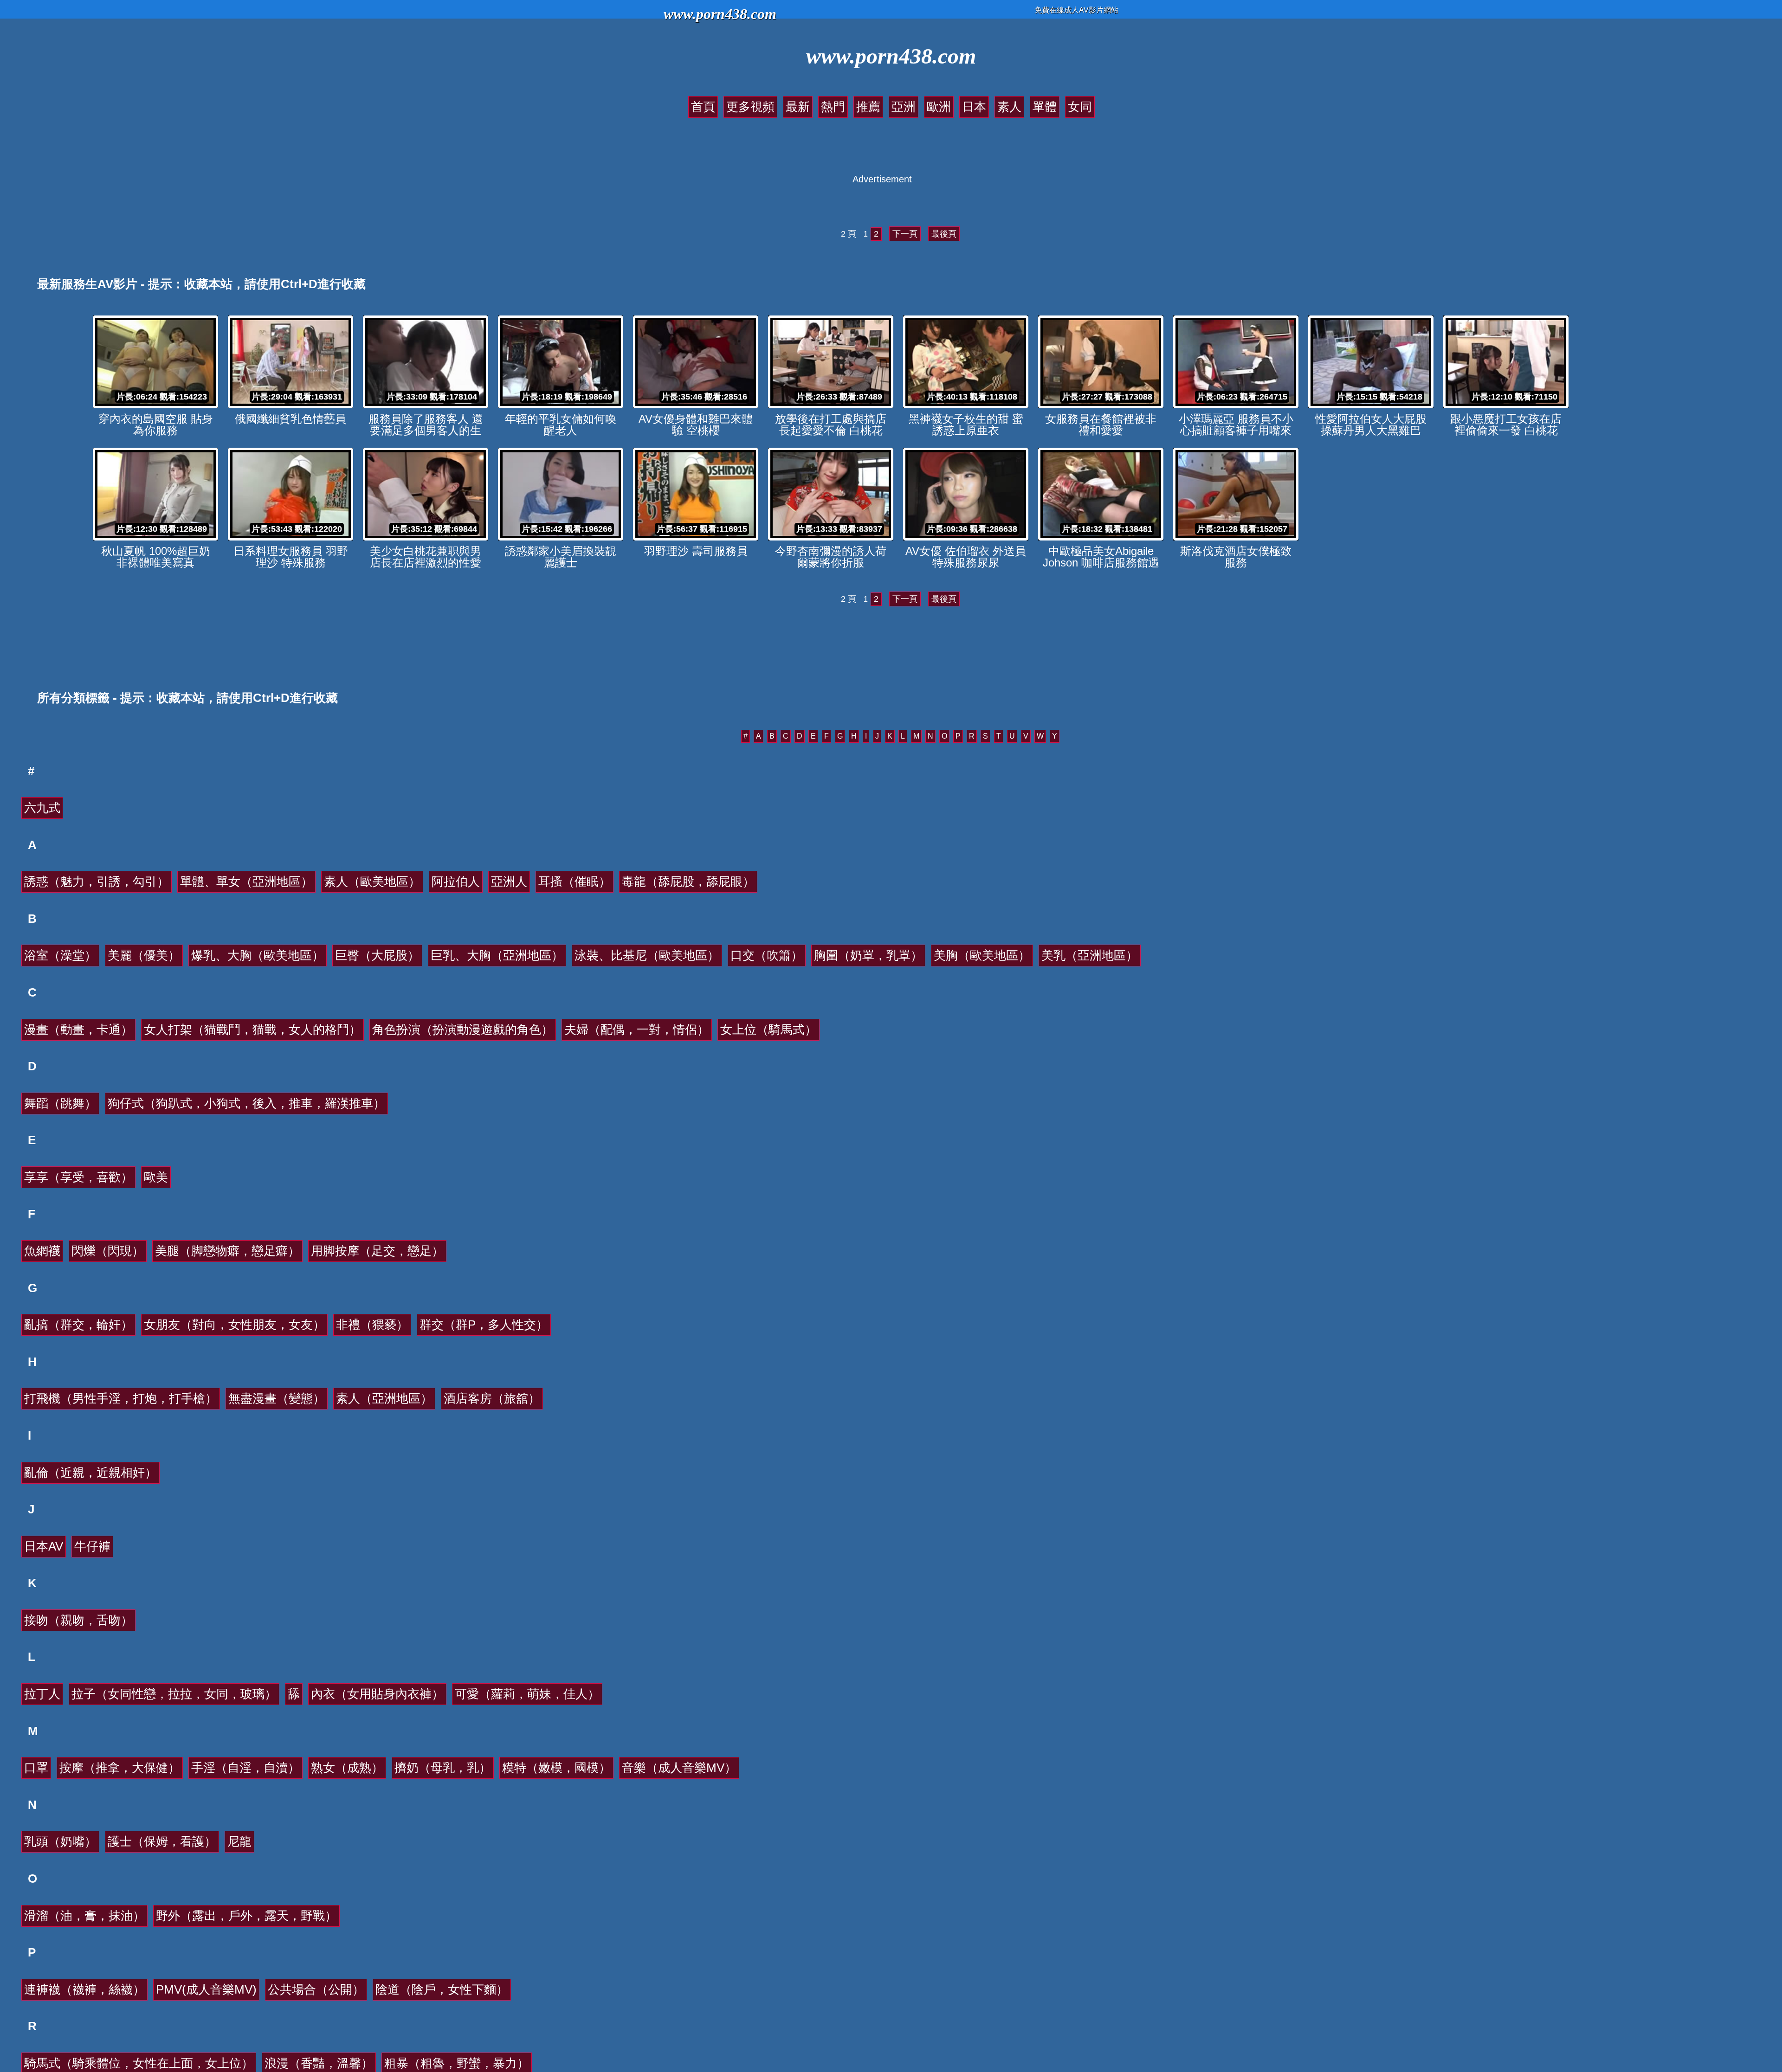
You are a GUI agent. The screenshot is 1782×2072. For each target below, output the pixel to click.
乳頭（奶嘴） (60, 1841)
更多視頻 (750, 107)
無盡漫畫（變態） (277, 1398)
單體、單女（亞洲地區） (246, 882)
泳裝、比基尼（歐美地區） (647, 955)
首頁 (703, 107)
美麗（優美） (144, 955)
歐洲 (939, 107)
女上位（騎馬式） (768, 1030)
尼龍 (239, 1841)
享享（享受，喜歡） (78, 1177)
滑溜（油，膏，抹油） (84, 1916)
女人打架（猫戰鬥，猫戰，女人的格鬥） (252, 1030)
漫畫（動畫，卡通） (78, 1030)
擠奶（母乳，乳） (443, 1768)
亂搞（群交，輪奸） (78, 1325)
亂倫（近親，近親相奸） (90, 1473)
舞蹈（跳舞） (60, 1103)
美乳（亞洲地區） (1090, 955)
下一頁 (905, 234)
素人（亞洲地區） (384, 1398)
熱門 (833, 107)
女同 (1080, 107)
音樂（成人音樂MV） (679, 1768)
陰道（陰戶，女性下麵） (442, 1989)
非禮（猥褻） (372, 1325)
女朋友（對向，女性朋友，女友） (234, 1325)
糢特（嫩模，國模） (556, 1768)
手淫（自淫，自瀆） (245, 1768)
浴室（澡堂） (60, 955)
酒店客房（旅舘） (492, 1398)
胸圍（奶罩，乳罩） (868, 955)
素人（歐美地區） (372, 882)
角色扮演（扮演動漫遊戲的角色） (463, 1030)
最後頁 (944, 234)
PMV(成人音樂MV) (206, 1989)
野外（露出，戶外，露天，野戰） (246, 1916)
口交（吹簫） (767, 955)
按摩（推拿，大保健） (120, 1768)
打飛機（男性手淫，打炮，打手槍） (121, 1398)
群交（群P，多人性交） (484, 1325)
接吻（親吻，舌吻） (78, 1620)
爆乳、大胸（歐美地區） (258, 955)
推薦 (868, 107)
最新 (798, 107)
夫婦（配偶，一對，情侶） (637, 1030)
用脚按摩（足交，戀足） (377, 1251)
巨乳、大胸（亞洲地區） (497, 955)
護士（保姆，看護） (162, 1841)
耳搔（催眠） (575, 882)
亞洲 (904, 107)
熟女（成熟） (347, 1768)
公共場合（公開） (316, 1989)
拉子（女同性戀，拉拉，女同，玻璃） (174, 1694)
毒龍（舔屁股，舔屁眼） (688, 882)
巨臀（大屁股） (377, 955)
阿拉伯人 (456, 882)
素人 (1009, 107)
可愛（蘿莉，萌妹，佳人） (527, 1694)
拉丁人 (42, 1694)
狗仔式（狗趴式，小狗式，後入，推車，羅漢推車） (246, 1103)
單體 (1045, 107)
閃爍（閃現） (108, 1251)
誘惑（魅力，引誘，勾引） (97, 882)
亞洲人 (509, 882)
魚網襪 (42, 1251)
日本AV (44, 1546)
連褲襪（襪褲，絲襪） (84, 1989)
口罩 (36, 1768)
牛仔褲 (92, 1546)
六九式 (42, 808)
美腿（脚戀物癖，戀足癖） (227, 1251)
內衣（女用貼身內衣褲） (377, 1694)
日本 (974, 107)
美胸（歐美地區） (982, 955)
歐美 (156, 1177)
